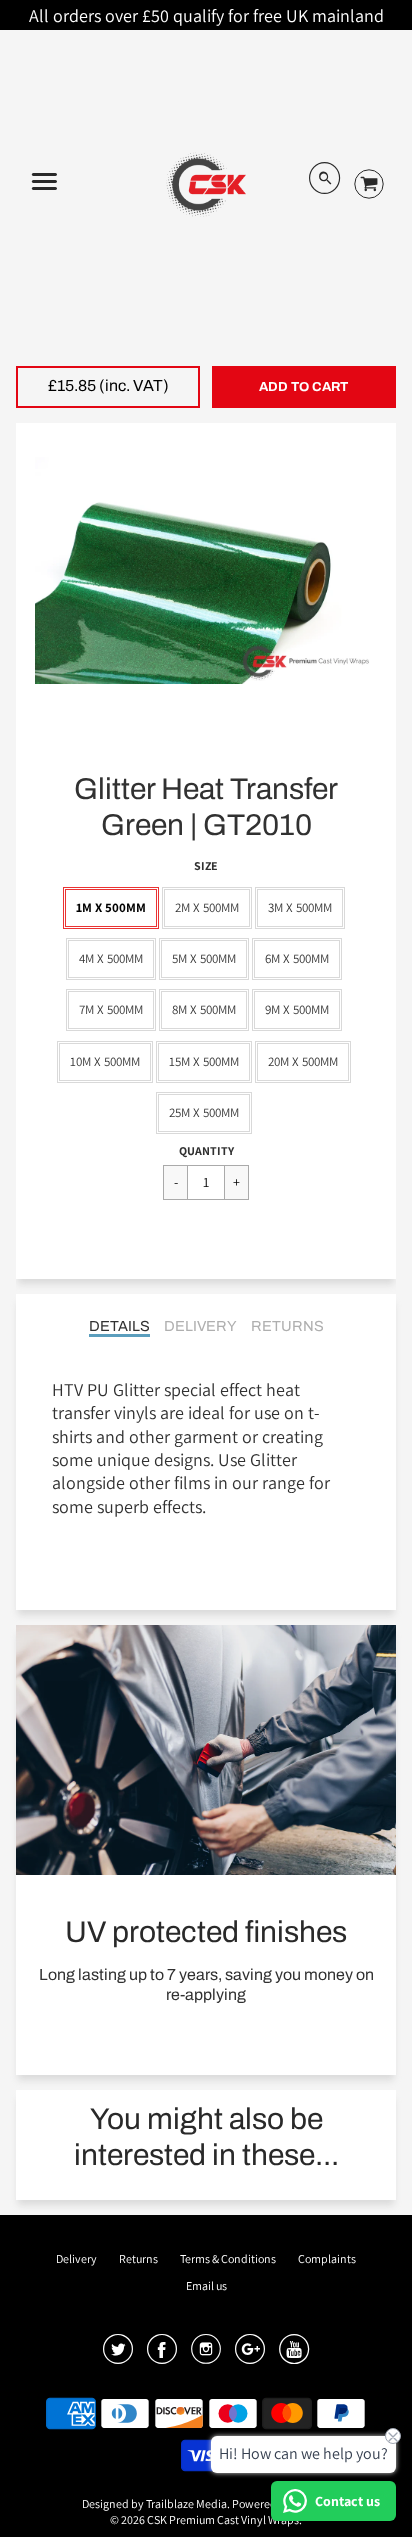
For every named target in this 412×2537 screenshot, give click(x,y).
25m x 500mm (204, 1112)
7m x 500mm (111, 1009)
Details (119, 1326)
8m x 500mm (204, 1009)
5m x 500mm (204, 958)
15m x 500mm (204, 1061)
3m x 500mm (300, 907)
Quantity (206, 1150)
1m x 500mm (111, 907)
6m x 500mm (297, 958)
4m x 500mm (111, 958)
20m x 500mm (303, 1061)
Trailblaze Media (186, 2503)
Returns (287, 1326)
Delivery (200, 1326)
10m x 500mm (105, 1061)
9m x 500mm (297, 1009)
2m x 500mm (207, 907)
